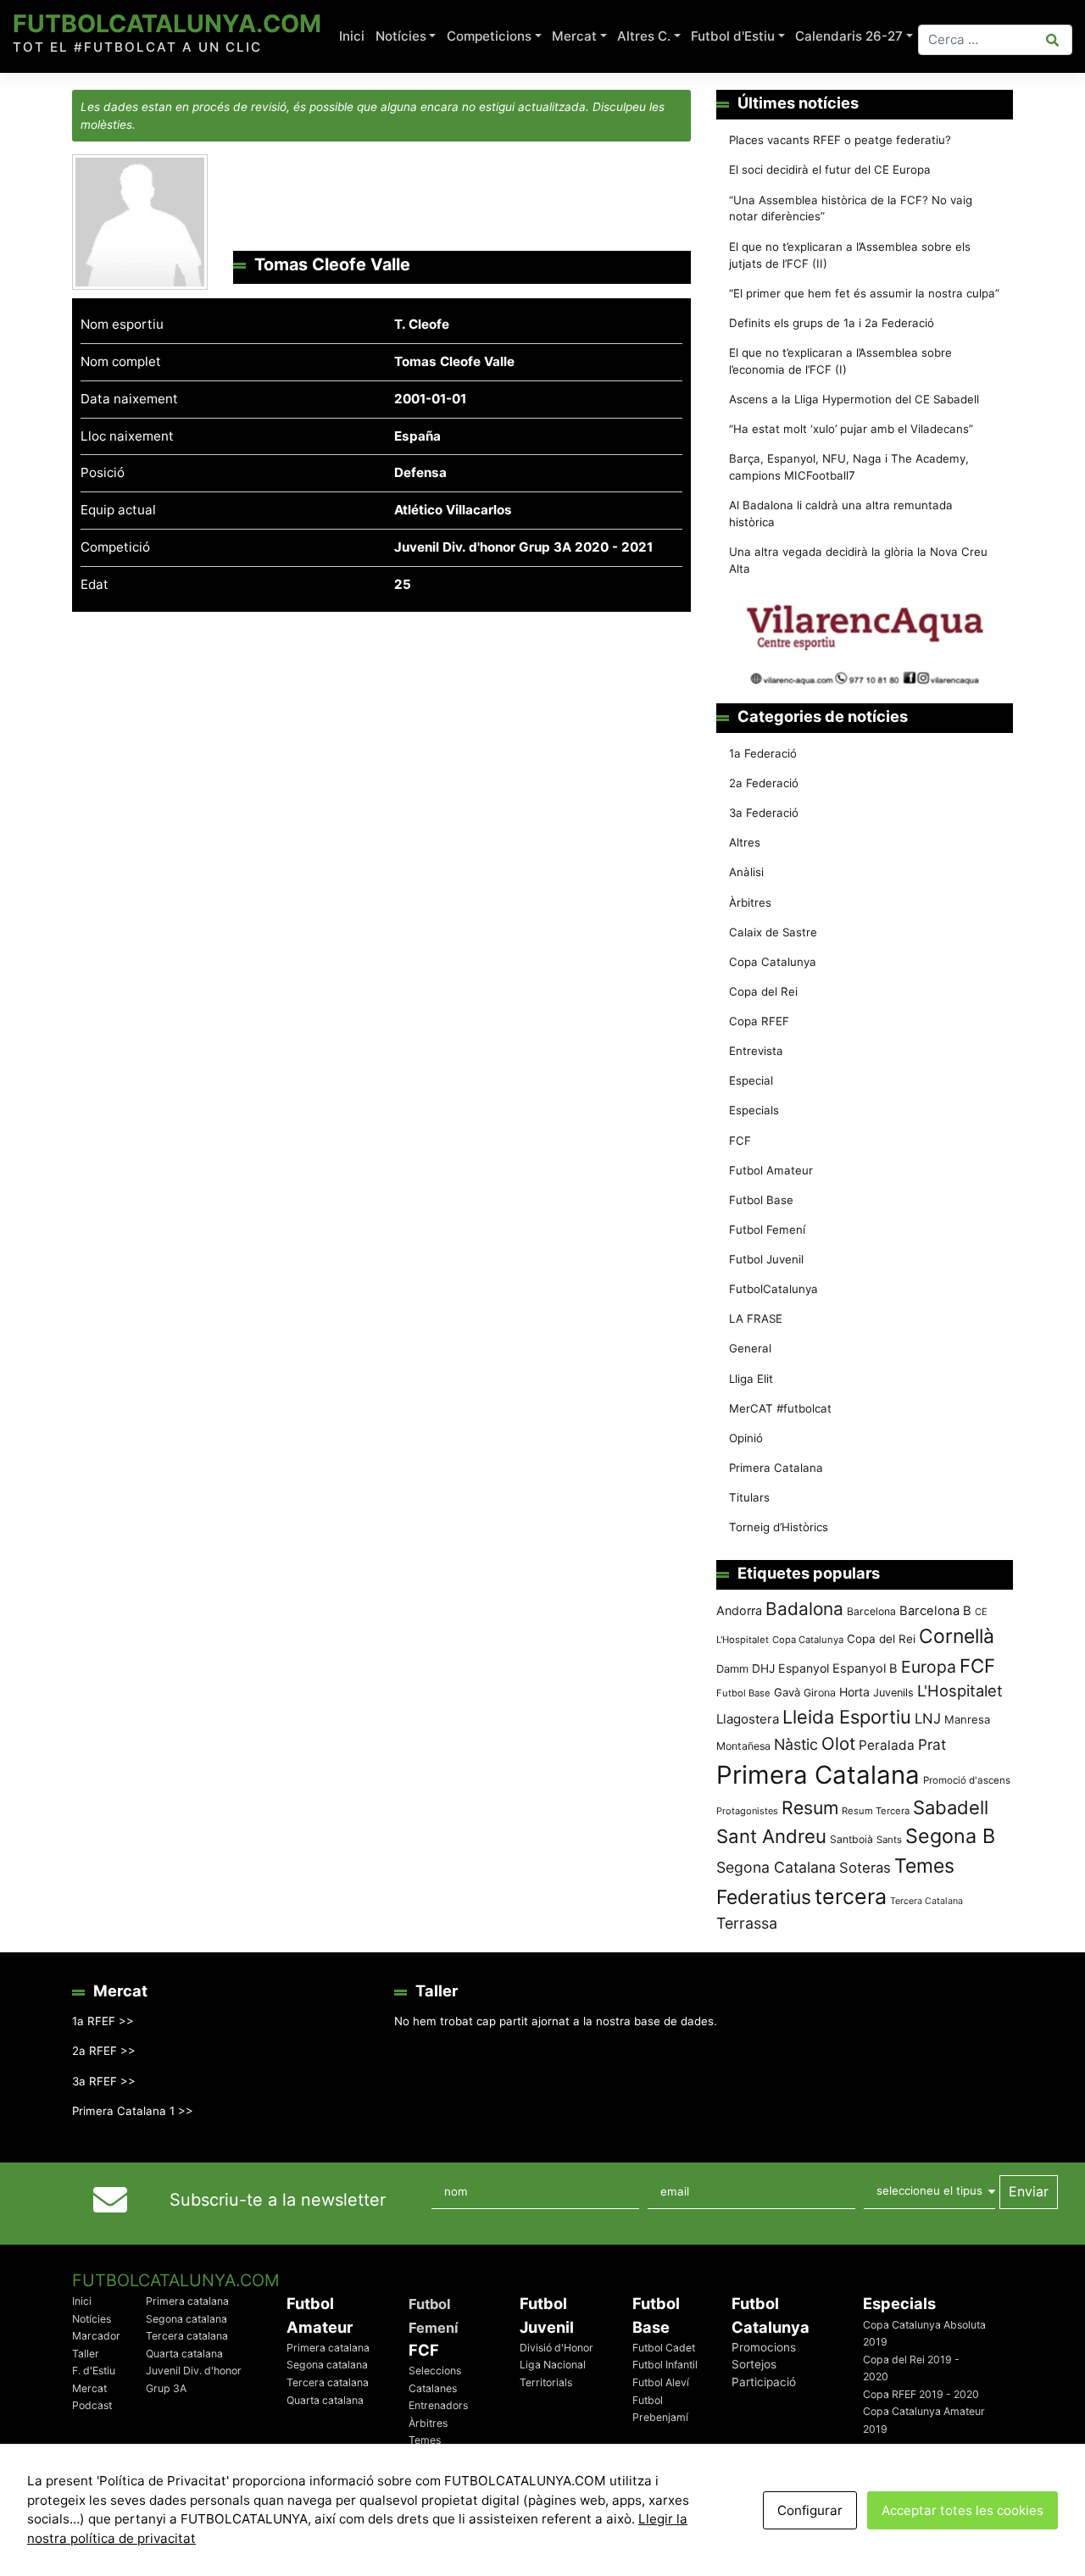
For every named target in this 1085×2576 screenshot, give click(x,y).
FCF (740, 1141)
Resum (810, 1807)
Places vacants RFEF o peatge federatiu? (840, 140)
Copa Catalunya (773, 962)
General (750, 1348)
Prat (932, 1744)
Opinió (746, 1438)
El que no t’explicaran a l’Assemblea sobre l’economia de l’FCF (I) (840, 361)
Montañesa (743, 1746)
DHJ (763, 1668)
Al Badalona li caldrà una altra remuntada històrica (841, 514)
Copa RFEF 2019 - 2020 (921, 2394)
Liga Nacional (553, 2365)
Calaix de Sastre (773, 932)
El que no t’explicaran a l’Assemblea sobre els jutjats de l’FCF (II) (850, 255)
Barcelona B (935, 1611)
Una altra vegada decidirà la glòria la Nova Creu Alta (858, 560)
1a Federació (763, 753)
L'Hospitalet (960, 1690)
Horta (854, 1692)
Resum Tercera (876, 1811)
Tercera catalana (187, 2336)
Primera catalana (187, 2301)
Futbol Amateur (771, 1170)
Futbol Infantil (665, 2365)
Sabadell (951, 1807)
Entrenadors (438, 2405)
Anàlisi (746, 872)
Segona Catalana (776, 1867)
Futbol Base (761, 1200)
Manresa (967, 1719)
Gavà (787, 1692)
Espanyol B (865, 1668)
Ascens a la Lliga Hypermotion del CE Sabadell (854, 399)
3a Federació (764, 813)
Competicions (489, 36)
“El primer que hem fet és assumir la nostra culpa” (864, 293)
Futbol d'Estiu (733, 36)
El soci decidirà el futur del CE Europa (830, 169)
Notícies (401, 36)
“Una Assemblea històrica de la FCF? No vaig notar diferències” (851, 208)
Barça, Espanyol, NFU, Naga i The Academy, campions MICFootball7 (849, 467)
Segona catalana (186, 2319)
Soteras (865, 1868)
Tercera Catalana (926, 1901)
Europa (929, 1667)
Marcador (96, 2336)
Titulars (749, 1497)
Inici (352, 36)
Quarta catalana (184, 2354)
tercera (851, 1896)
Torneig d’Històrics (779, 1527)
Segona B (950, 1836)
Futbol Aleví (661, 2382)
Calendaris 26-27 (849, 36)
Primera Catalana (776, 1468)
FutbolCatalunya (773, 1289)
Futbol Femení (767, 1230)
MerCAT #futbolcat (780, 1408)
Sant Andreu (771, 1836)
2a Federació (764, 783)
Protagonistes (747, 1811)
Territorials (546, 2382)
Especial (751, 1080)
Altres (745, 842)
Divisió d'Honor (556, 2348)
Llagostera (748, 1719)
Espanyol (804, 1668)
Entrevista (756, 1051)
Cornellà (957, 1636)
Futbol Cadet (664, 2348)
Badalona (804, 1609)
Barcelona (871, 1611)
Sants (889, 1840)
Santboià (851, 1839)
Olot (838, 1743)
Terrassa (747, 1923)
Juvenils (893, 1693)
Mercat (574, 36)
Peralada (887, 1745)
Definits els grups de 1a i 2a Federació (832, 323)
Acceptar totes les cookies (963, 2510)
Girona (820, 1693)
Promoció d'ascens (967, 1780)
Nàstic (796, 1744)
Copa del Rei (763, 991)
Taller (86, 2354)
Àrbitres (750, 902)
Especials (754, 1110)
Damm (732, 1668)
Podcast (92, 2405)
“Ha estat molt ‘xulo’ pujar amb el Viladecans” (851, 429)
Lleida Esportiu (847, 1717)
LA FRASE (756, 1319)
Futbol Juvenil (766, 1259)
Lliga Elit (751, 1379)
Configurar (810, 2510)
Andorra (739, 1610)
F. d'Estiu (94, 2371)
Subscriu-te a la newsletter (278, 2200)
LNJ (928, 1718)
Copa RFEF (759, 1021)
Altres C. (644, 36)
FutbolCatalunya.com (167, 23)
